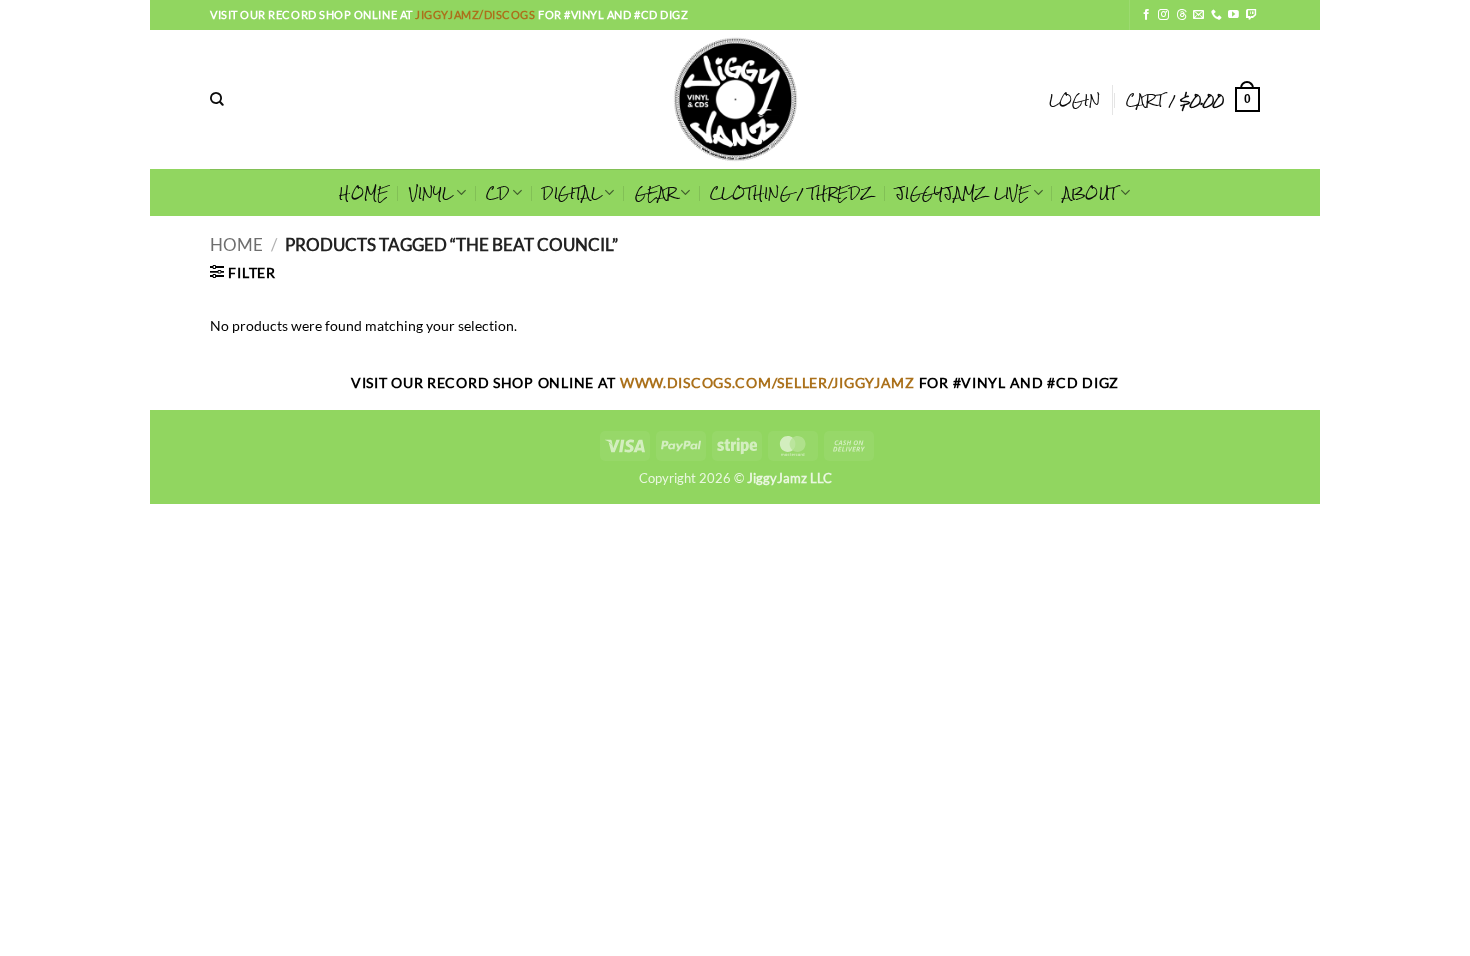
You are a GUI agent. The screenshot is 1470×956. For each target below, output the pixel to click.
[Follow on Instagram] (1163, 15)
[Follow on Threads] (1181, 15)
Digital (571, 193)
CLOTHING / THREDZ (792, 193)
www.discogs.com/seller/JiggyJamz (769, 382)
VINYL (431, 193)
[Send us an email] (1198, 15)
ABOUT (1090, 193)
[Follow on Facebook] (1146, 15)
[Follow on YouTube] (1233, 15)
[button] (1074, 100)
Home (236, 245)
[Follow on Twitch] (1251, 15)
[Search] (217, 99)
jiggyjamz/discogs (476, 14)
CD (497, 193)
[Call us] (1216, 15)
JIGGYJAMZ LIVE (962, 193)
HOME (363, 193)
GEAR (656, 193)
